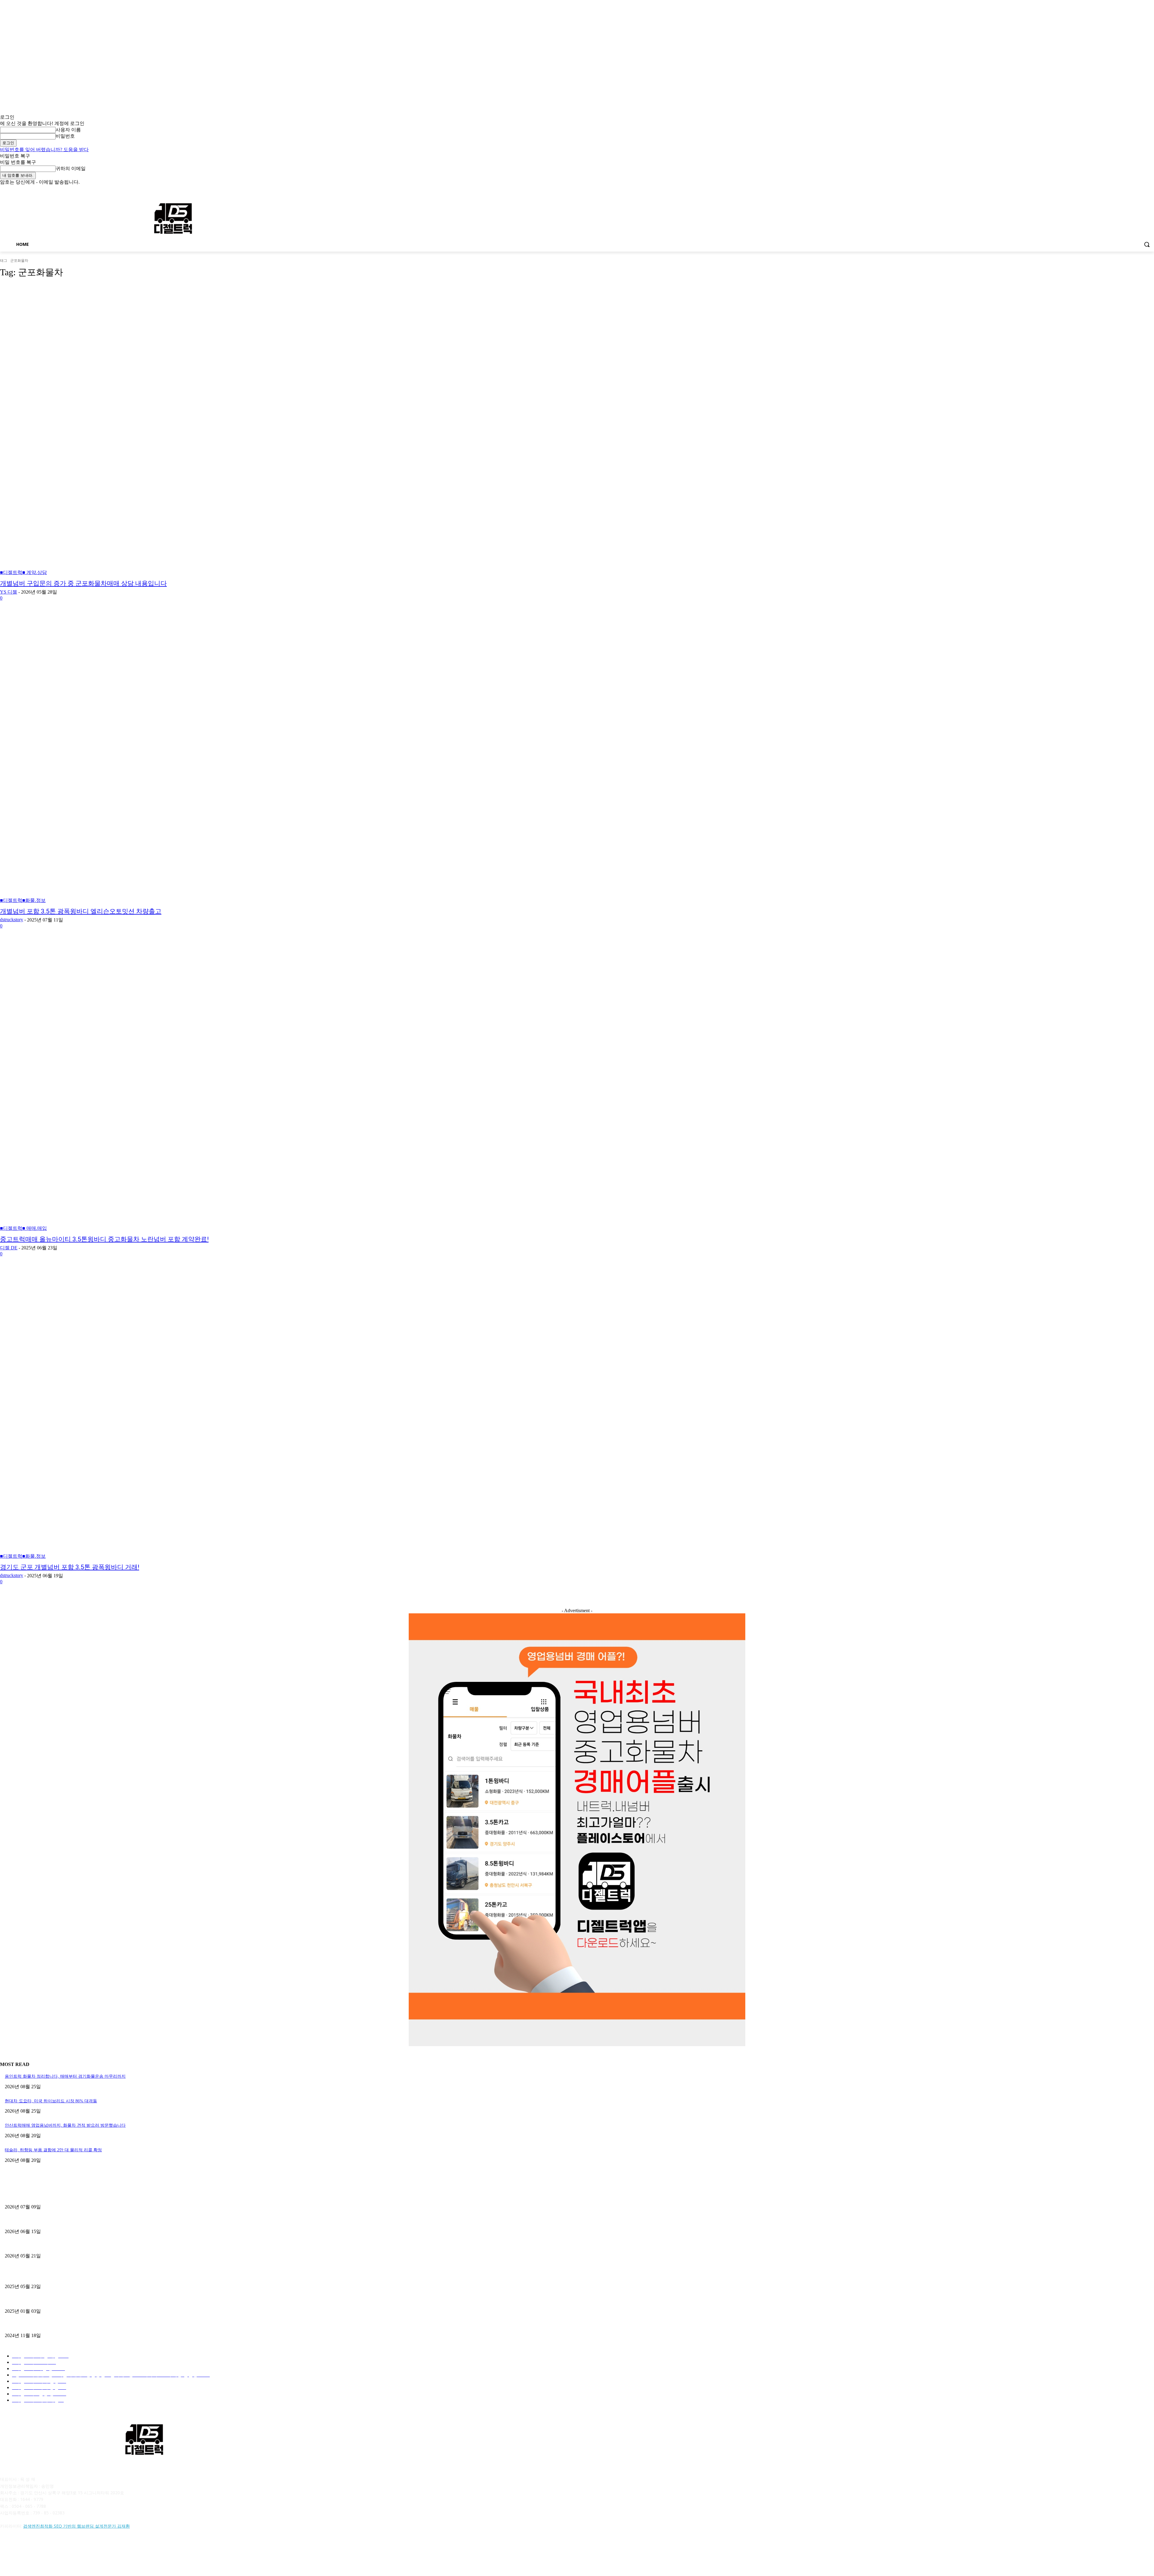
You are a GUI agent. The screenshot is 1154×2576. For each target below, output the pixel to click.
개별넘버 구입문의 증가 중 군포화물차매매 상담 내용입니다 (83, 583)
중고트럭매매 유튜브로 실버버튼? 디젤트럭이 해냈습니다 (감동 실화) (70, 2276)
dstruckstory (12, 920)
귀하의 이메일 (71, 168)
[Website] (68, 2553)
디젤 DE (9, 1248)
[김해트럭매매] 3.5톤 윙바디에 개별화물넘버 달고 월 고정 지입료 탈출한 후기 (78, 2246)
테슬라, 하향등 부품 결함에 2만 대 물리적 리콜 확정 (53, 2150)
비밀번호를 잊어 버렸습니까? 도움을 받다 (44, 150)
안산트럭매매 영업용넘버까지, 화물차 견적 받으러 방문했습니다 (65, 2125)
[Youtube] (1151, 190)
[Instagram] (1126, 190)
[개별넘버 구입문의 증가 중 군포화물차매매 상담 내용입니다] (292, 430)
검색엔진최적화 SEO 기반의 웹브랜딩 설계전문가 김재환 (76, 2526)
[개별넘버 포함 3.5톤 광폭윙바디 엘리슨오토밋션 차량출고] (292, 758)
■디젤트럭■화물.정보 (23, 900)
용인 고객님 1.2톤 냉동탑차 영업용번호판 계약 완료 (53, 2221)
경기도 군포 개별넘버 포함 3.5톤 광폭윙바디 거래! (70, 1567)
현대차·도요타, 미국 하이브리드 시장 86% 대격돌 (51, 2101)
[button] (1147, 244)
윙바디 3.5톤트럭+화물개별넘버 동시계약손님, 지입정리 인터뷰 (64, 2325)
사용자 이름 (68, 130)
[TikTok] (52, 2553)
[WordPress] (83, 2553)
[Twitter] (1134, 190)
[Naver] (37, 2553)
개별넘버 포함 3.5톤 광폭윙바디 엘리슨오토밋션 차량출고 (81, 911)
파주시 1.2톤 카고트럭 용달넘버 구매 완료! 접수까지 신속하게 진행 (68, 2197)
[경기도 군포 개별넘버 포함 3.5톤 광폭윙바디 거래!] (292, 1413)
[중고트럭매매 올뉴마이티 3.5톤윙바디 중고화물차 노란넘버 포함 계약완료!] (292, 1086)
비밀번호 (65, 136)
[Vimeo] (1142, 190)
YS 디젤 (9, 592)
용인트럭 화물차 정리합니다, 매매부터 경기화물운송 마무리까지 (65, 2076)
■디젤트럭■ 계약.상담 (23, 572)
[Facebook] (1117, 190)
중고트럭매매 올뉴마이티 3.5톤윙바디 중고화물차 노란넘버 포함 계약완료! (104, 1239)
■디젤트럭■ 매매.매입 (23, 1228)
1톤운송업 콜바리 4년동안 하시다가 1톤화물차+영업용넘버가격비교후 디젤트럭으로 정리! (89, 2301)
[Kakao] (21, 2553)
